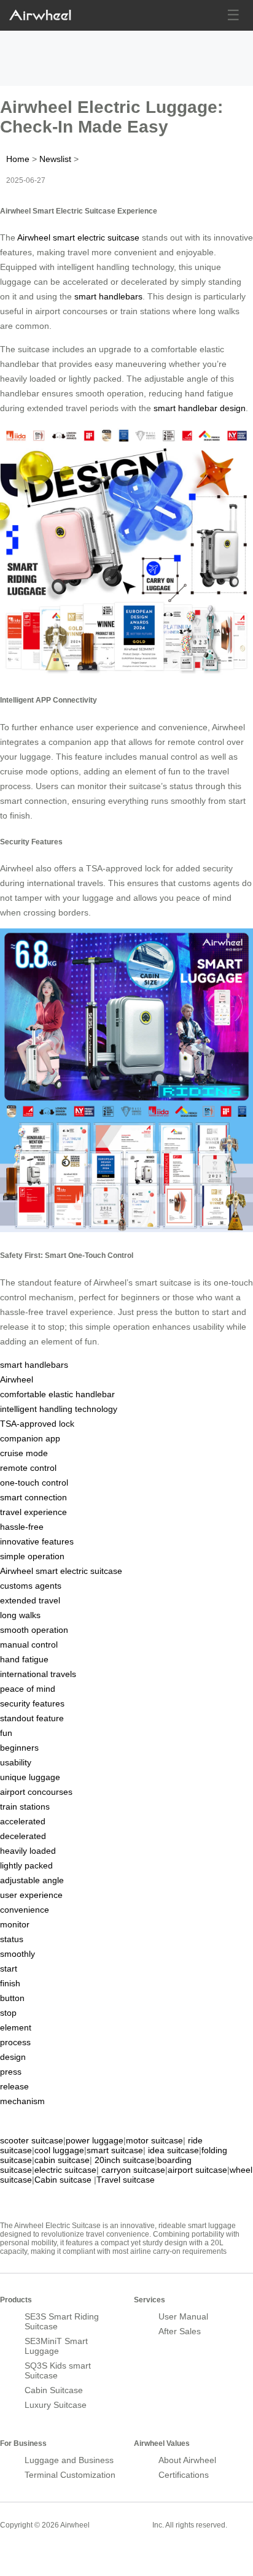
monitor (15, 1924)
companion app (30, 1438)
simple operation (32, 1556)
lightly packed (26, 1865)
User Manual (183, 2316)
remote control (28, 1468)
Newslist (55, 159)
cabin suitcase (62, 2160)
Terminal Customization (70, 2475)
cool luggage (59, 2150)
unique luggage (30, 1777)
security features (32, 1703)
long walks (20, 1615)
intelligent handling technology (59, 1409)
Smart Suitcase (121, 2524)
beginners (19, 1748)
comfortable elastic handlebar (57, 1394)
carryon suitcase (133, 2170)
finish (10, 1983)
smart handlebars (108, 296)
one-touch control (34, 1483)
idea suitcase (173, 2150)
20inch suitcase (125, 2160)
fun (6, 1733)
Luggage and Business (69, 2460)
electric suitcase (65, 2170)
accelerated (23, 1821)
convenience (25, 1910)
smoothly (18, 1954)
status (12, 1939)
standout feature (32, 1718)
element (16, 2027)
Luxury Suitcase (56, 2405)
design (13, 2057)
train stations (25, 1807)
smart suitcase (115, 2150)
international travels (38, 1674)
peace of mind (28, 1689)
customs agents (31, 1586)
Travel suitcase (126, 2180)
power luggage (95, 2140)
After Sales (180, 2331)
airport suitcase (197, 2170)
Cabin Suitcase (54, 2390)
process (15, 2042)
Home (18, 159)
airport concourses (36, 1792)
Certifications (184, 2475)
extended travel (30, 1600)
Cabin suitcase (63, 2180)
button (12, 1998)
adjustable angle (32, 1880)
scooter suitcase (32, 2140)
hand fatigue (24, 1659)
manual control (29, 1645)
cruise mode (24, 1453)
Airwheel (17, 1379)
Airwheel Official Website (48, 2551)
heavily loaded (28, 1851)
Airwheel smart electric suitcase (78, 237)
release (14, 2086)
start (9, 1969)
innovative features (37, 1541)
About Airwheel (187, 2460)
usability (16, 1762)
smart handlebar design (200, 408)
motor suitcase (154, 2140)
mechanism (22, 2101)
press (11, 2072)
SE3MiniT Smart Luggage (56, 2346)
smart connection (33, 1497)
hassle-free (22, 1527)
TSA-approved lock (37, 1424)
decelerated (23, 1836)
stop (8, 2013)
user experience (31, 1895)
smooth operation (34, 1630)
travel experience (33, 1512)
